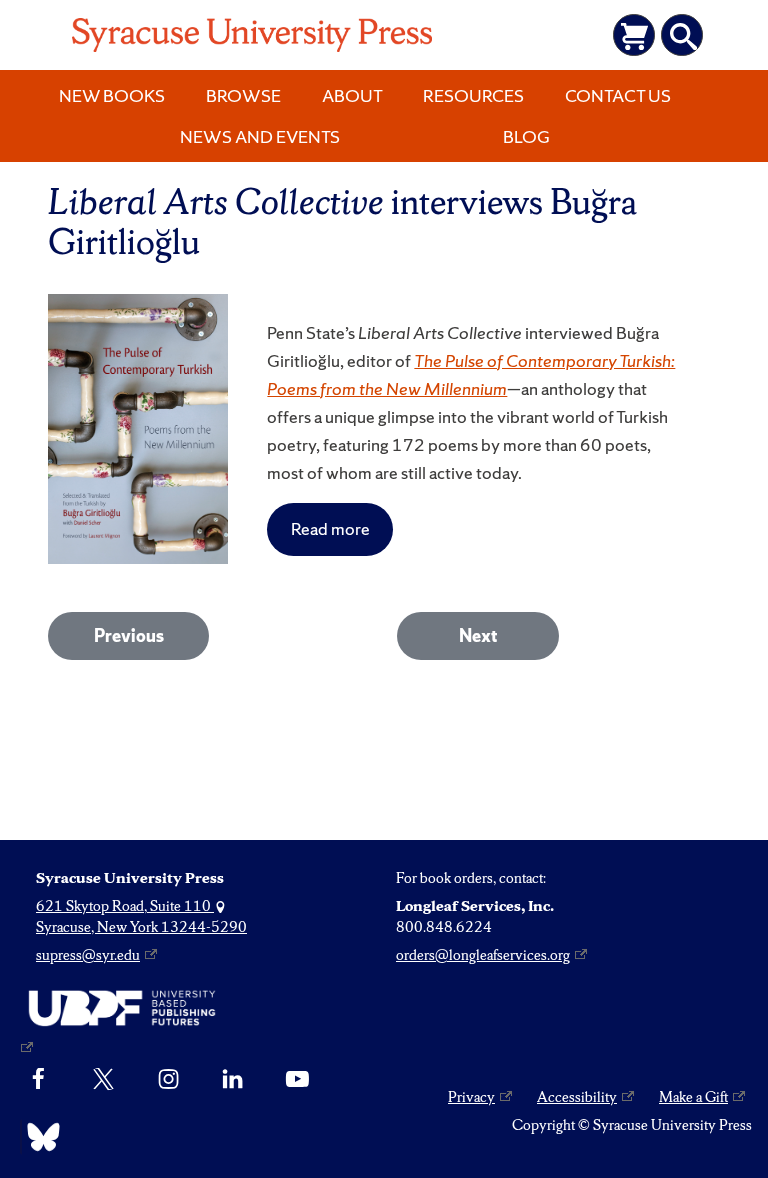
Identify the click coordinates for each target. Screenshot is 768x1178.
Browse (243, 95)
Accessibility (577, 1097)
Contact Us (618, 95)
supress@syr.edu (88, 955)
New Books (112, 95)
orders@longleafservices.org (483, 955)
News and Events (260, 136)
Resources (473, 95)
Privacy (471, 1097)
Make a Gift (693, 1097)
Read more (330, 528)
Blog (526, 136)
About (352, 95)
